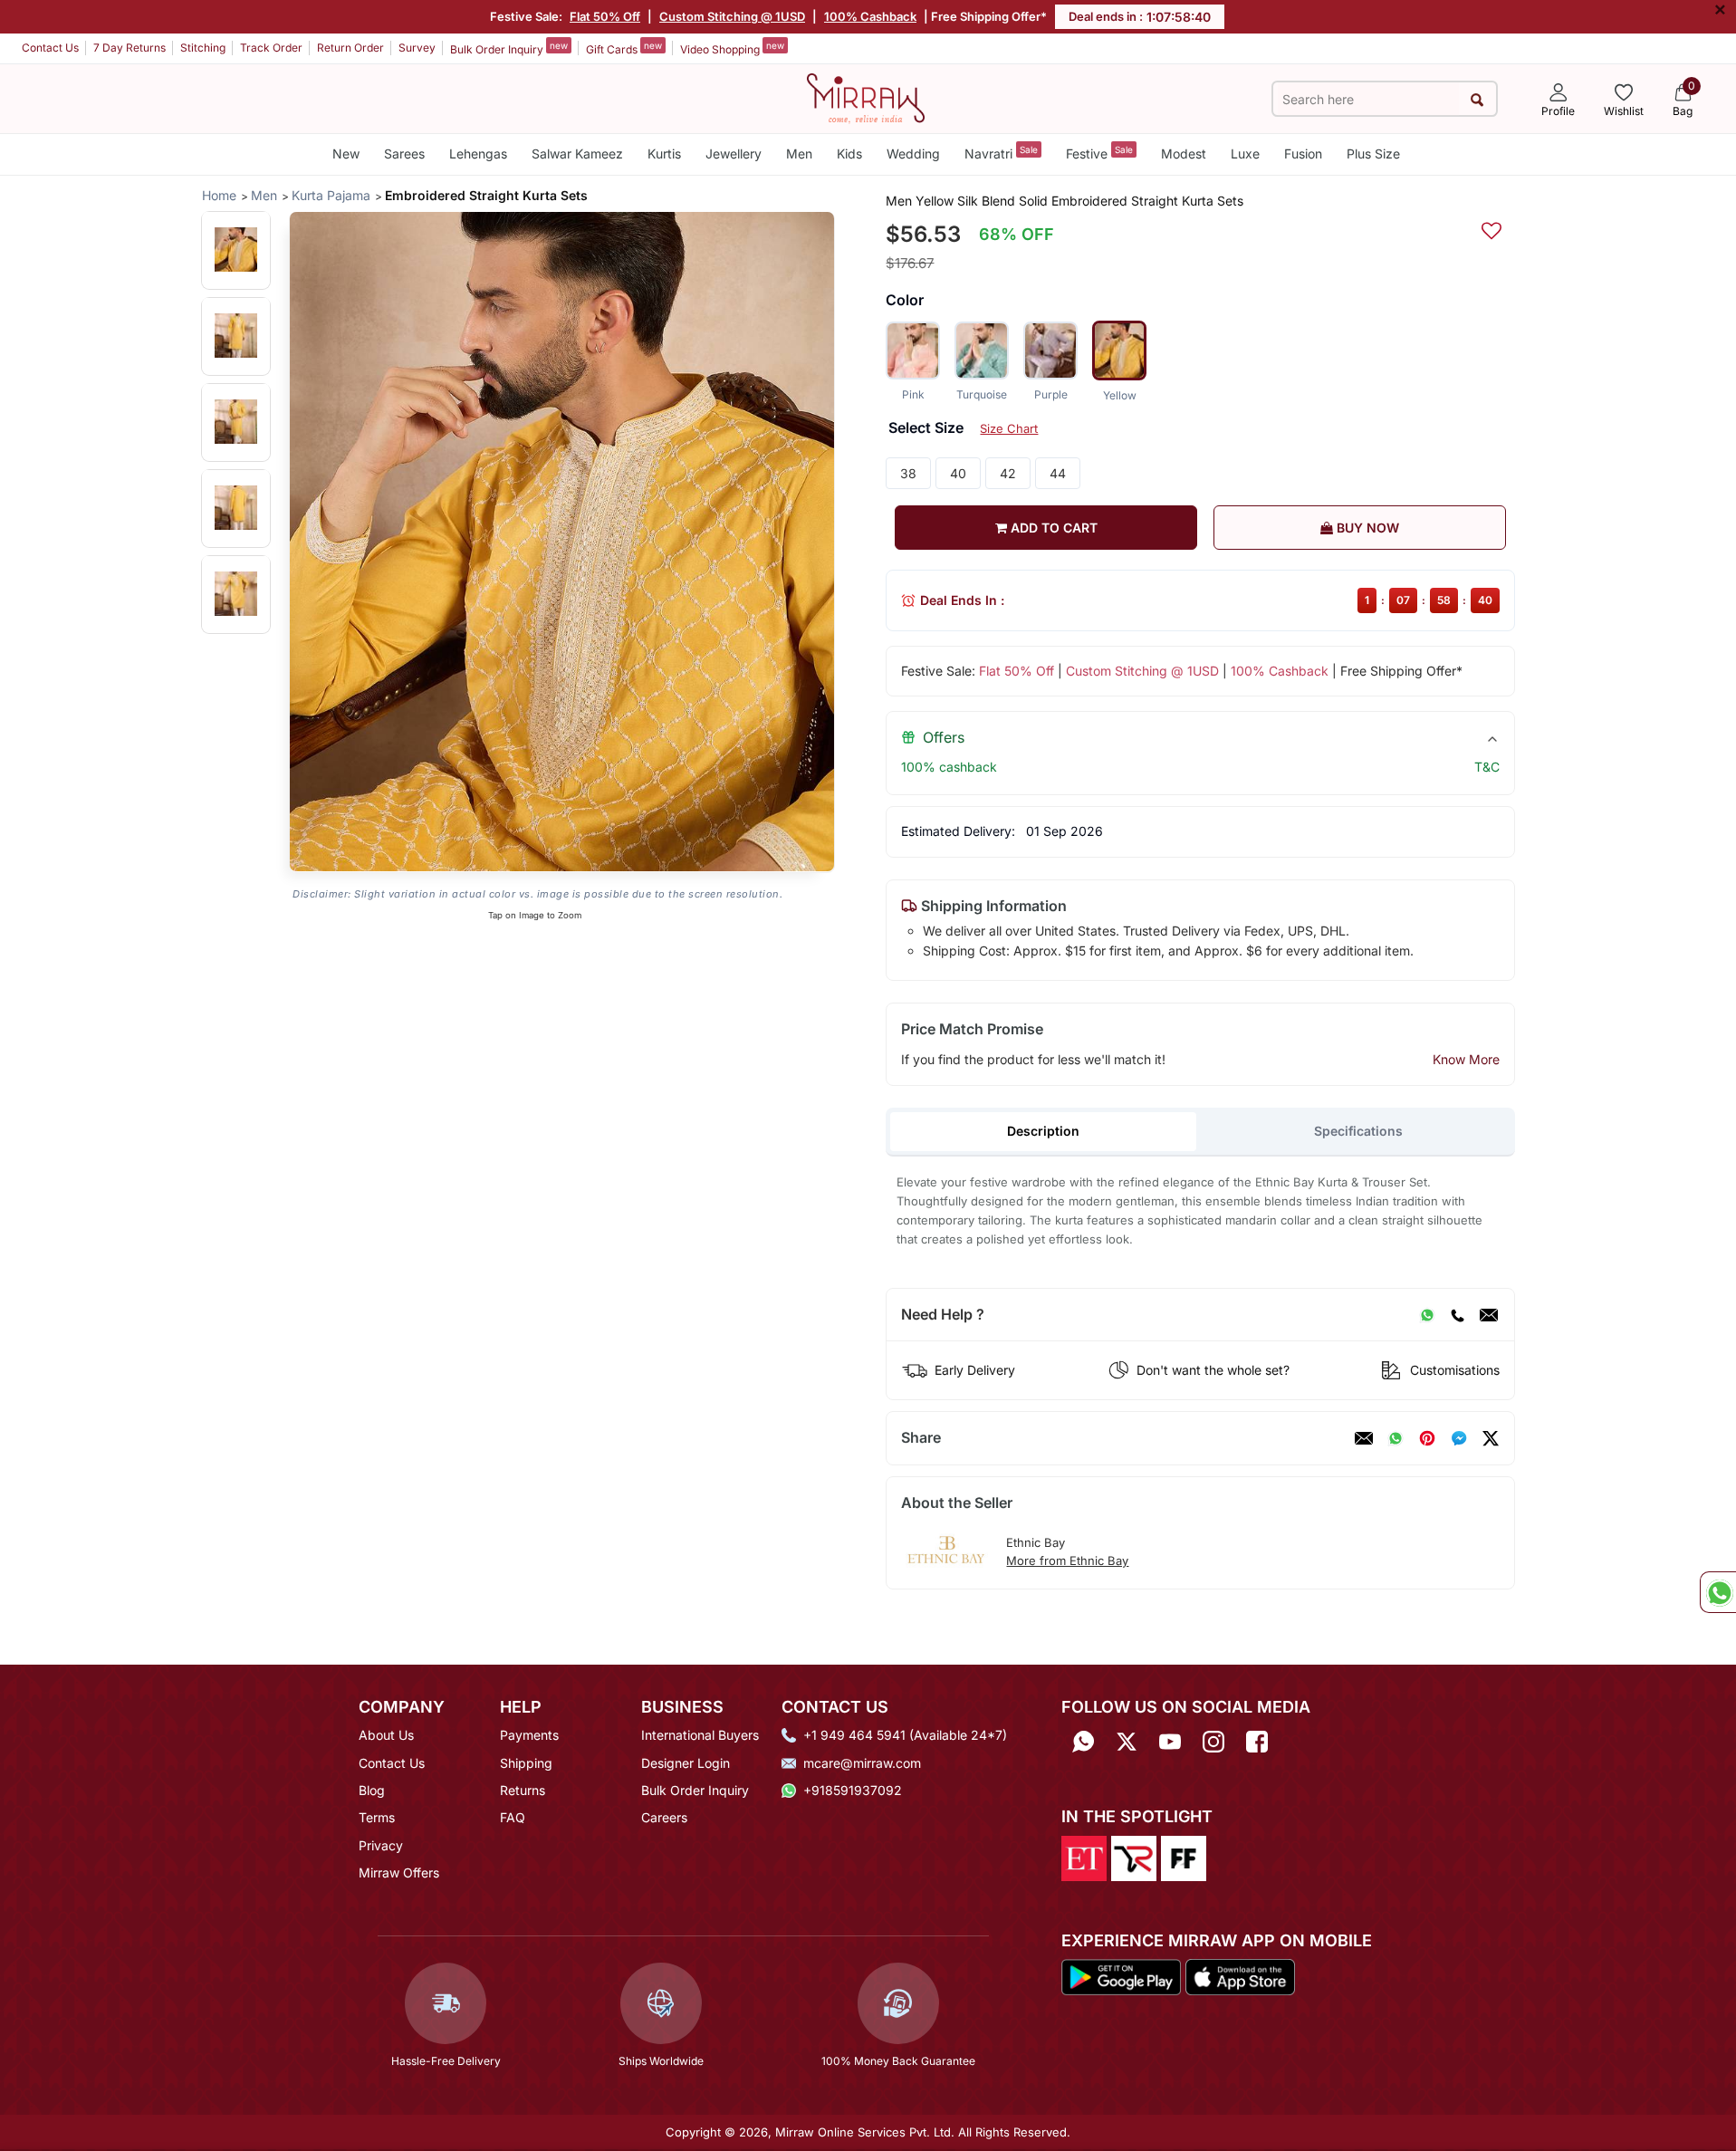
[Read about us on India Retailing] (1134, 1857)
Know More (1466, 1059)
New (346, 154)
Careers (664, 1817)
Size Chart (1009, 428)
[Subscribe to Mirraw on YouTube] (1170, 1741)
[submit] (1477, 99)
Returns (523, 1790)
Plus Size (1373, 154)
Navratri (1001, 153)
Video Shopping (732, 48)
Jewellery (734, 154)
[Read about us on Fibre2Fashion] (1184, 1857)
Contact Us (50, 48)
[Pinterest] (1427, 1438)
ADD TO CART (1052, 528)
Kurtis (664, 154)
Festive (1099, 153)
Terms (377, 1817)
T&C (1487, 767)
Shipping (526, 1763)
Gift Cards (624, 48)
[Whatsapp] (1083, 1741)
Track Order (271, 48)
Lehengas (478, 154)
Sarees (404, 154)
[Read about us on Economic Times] (1084, 1857)
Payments (529, 1735)
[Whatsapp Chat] (1718, 1592)
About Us (386, 1735)
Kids (849, 154)
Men (799, 154)
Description (1043, 1131)
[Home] (866, 97)
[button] (236, 250)
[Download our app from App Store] (1240, 1975)
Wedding (913, 154)
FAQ (513, 1817)
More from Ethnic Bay (1067, 1560)
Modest (1184, 154)
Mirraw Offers (399, 1873)
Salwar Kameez (577, 154)
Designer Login (686, 1763)
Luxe (1245, 154)
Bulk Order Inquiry (509, 48)
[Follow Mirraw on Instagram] (1213, 1741)
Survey (417, 48)
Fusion (1303, 154)
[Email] (1489, 1315)
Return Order (350, 48)
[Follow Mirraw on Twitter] (1127, 1741)
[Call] (1457, 1315)
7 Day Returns (129, 48)
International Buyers (700, 1735)
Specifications (1358, 1131)
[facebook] (1459, 1438)
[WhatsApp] (1427, 1315)
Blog (372, 1790)
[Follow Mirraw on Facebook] (1257, 1741)
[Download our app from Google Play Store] (1121, 1975)
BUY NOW (1366, 528)
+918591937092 (853, 1790)
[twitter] (1491, 1438)
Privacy (381, 1845)
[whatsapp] (1396, 1438)
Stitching (203, 48)
